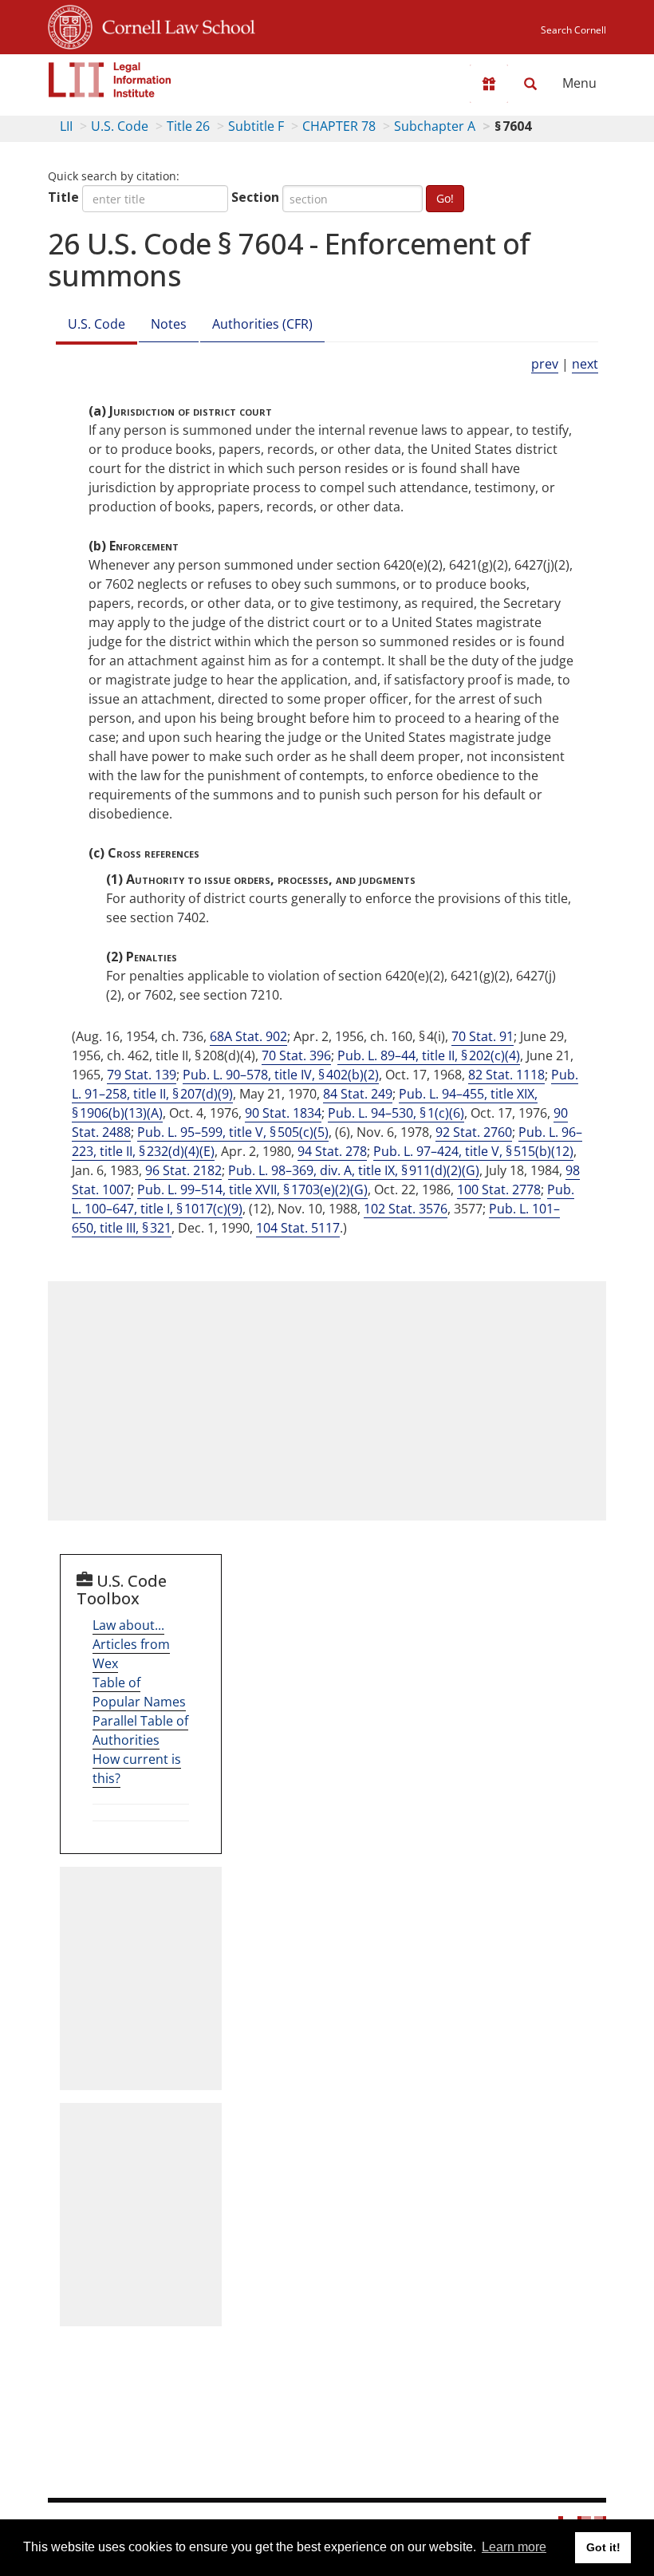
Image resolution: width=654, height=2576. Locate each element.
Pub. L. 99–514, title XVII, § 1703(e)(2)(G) (252, 1189)
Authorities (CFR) (262, 324)
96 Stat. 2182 (183, 1170)
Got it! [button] (603, 2547)
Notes (169, 324)
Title (63, 197)
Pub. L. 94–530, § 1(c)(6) (396, 1113)
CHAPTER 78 (339, 126)
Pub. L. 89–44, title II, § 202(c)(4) (429, 1055)
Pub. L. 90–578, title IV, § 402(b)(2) (281, 1075)
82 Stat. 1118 (506, 1075)
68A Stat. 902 (248, 1036)
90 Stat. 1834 (283, 1113)
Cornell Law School (174, 25)
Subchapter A (435, 126)
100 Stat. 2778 (499, 1189)
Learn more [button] (514, 2547)
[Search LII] (530, 84)
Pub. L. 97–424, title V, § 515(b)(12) (473, 1151)
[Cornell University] (70, 25)
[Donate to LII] (489, 84)
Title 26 (188, 126)
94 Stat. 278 (332, 1151)
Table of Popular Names (139, 1692)
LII (66, 126)
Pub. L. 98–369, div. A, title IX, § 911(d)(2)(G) (354, 1170)
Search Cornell (573, 30)
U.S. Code (120, 126)
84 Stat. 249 (358, 1094)
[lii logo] (110, 80)
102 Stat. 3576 (406, 1209)
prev (545, 364)
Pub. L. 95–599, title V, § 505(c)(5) (233, 1132)
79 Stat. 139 (142, 1075)
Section (255, 197)
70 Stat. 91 (483, 1036)
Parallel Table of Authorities (140, 1730)
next (585, 364)
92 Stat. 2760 (474, 1132)
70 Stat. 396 (296, 1055)
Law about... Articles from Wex (131, 1644)
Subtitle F (256, 126)
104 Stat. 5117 (298, 1228)
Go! (445, 198)
